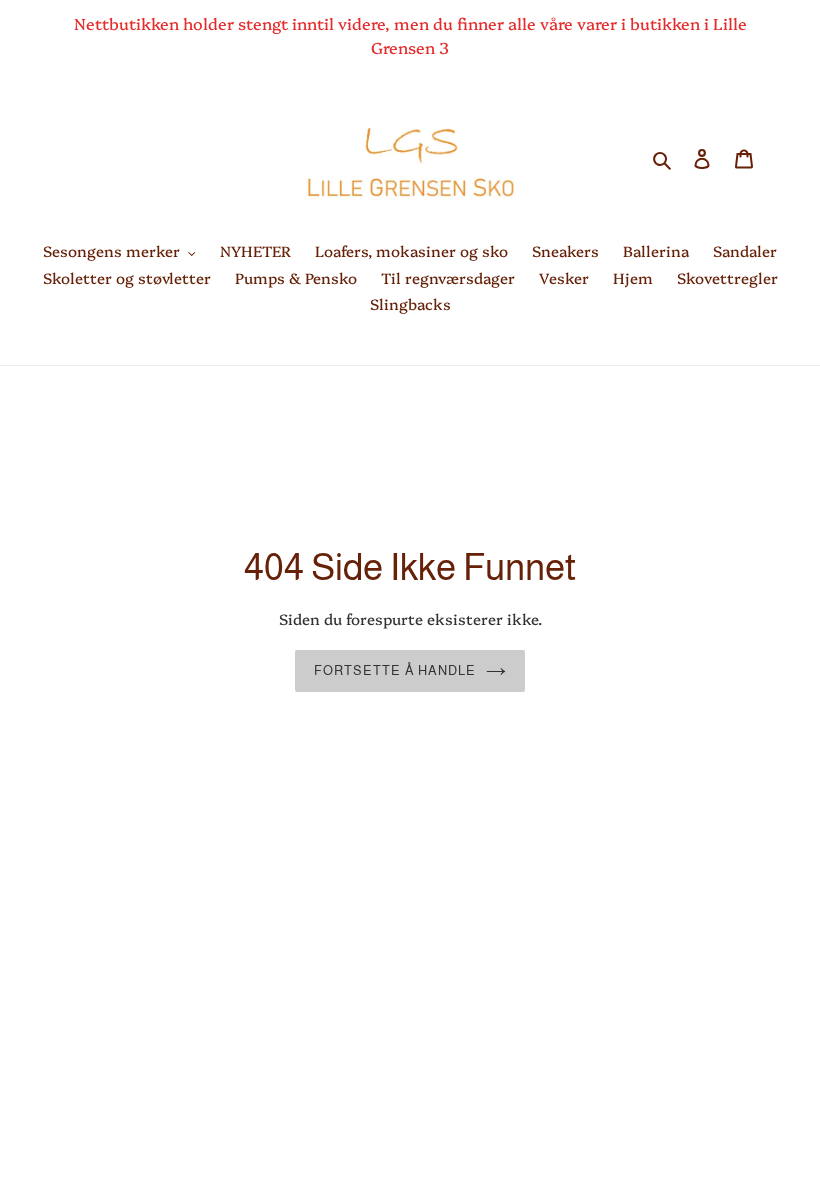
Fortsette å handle (395, 670)
